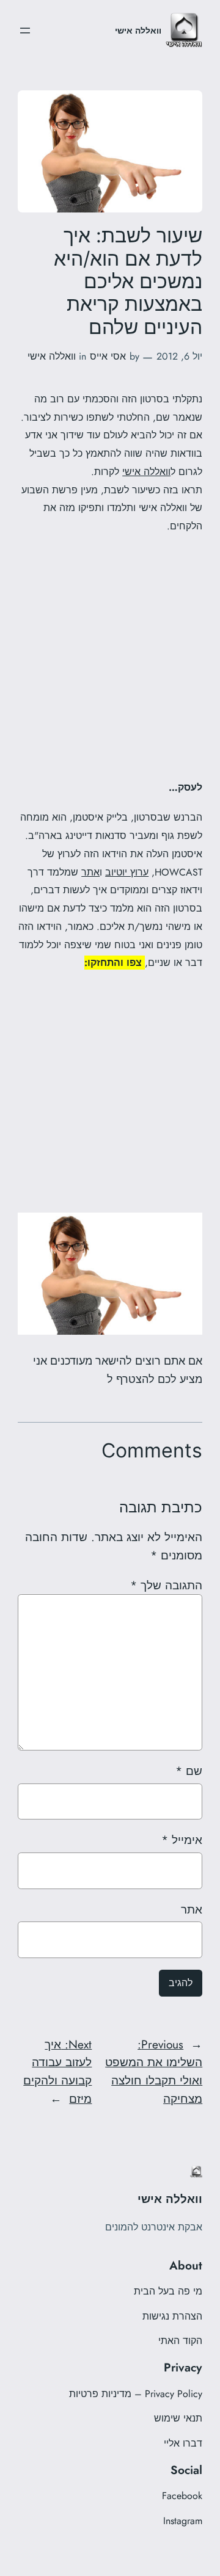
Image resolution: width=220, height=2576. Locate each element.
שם (189, 1771)
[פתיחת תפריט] (25, 31)
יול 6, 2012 (179, 356)
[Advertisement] (110, 656)
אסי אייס (108, 356)
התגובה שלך (166, 1585)
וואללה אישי (138, 31)
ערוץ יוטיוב (127, 872)
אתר (90, 872)
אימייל (182, 1840)
